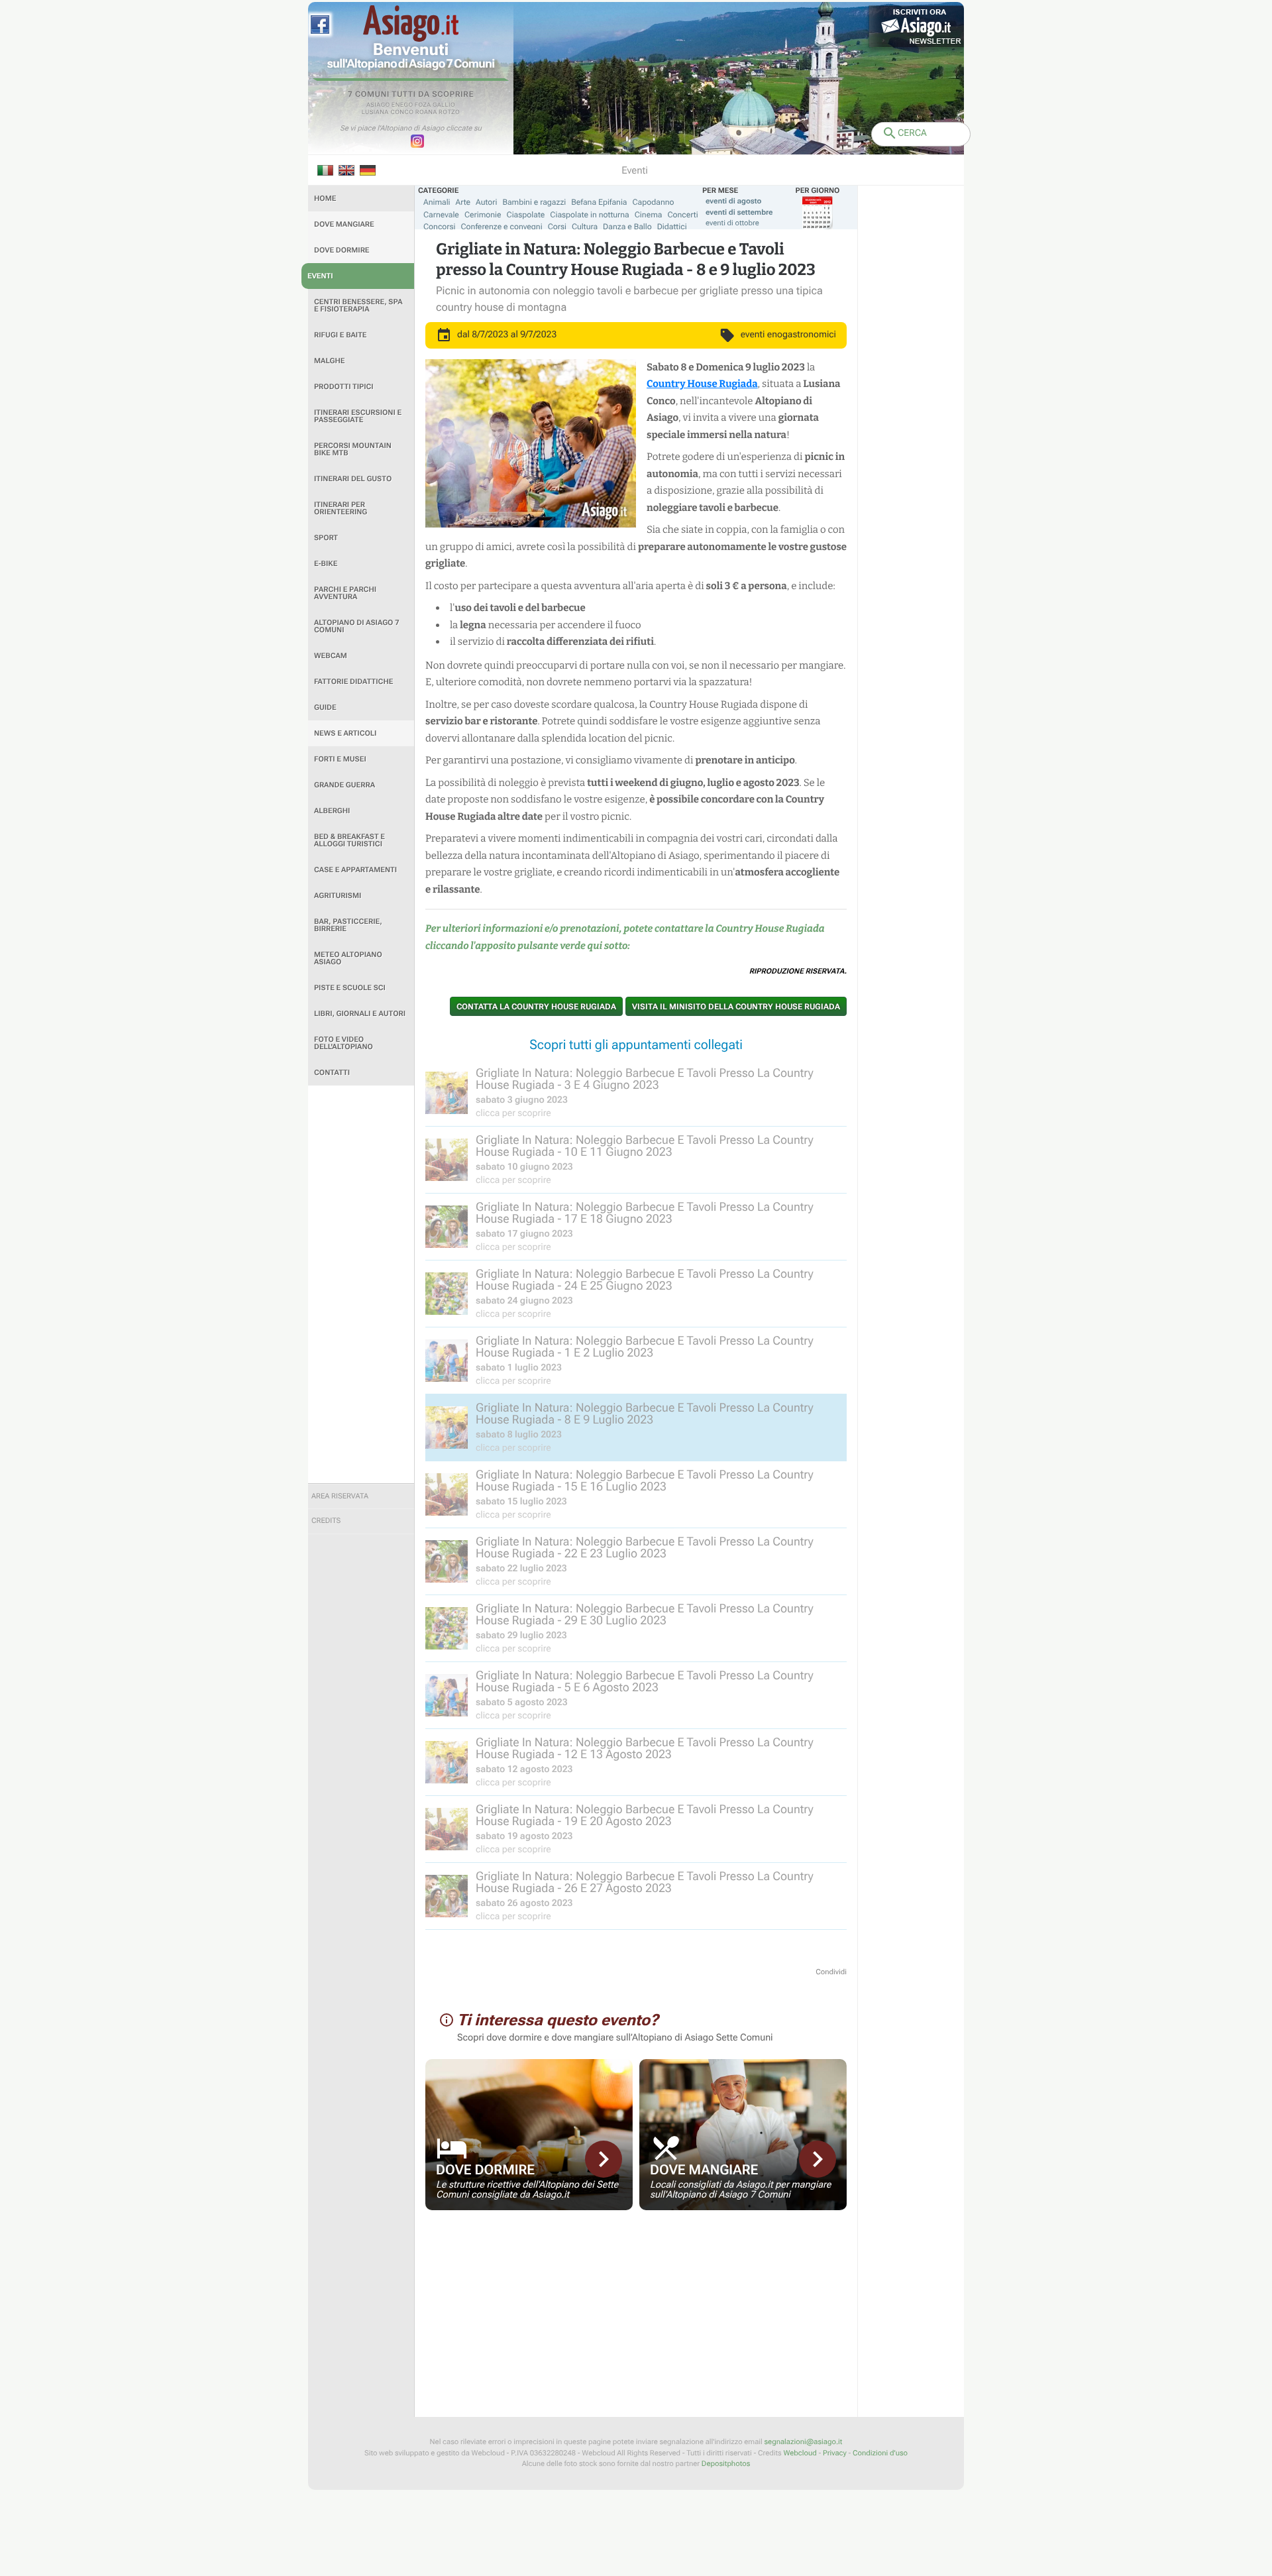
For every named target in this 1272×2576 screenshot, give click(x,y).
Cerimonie (483, 215)
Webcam (331, 656)
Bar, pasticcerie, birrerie (348, 925)
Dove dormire (342, 250)
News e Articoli (345, 733)
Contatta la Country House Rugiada (536, 1007)
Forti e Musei (340, 759)
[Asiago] (411, 24)
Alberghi (332, 811)
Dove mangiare (344, 224)
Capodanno (654, 202)
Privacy (835, 2453)
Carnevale (441, 215)
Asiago (378, 105)
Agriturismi (338, 896)
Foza (423, 105)
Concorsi (440, 227)
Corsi (557, 227)
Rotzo (449, 113)
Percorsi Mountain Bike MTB (353, 449)
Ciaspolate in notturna (589, 215)
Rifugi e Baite (341, 335)
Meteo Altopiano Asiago (348, 958)
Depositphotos (726, 2464)
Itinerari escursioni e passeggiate (358, 416)
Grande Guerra (344, 785)
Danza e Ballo (627, 227)
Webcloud (800, 2453)
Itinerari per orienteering (341, 508)
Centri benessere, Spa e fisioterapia (358, 306)
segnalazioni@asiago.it (803, 2442)
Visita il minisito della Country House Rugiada (736, 1007)
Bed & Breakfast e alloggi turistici (349, 840)
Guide (325, 707)
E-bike (326, 564)
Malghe (330, 361)
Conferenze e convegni (502, 227)
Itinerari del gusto (353, 479)
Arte (463, 202)
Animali (437, 202)
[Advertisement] (361, 1284)
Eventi (320, 276)
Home (325, 198)
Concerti (682, 215)
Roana (426, 113)
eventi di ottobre (732, 223)
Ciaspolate (526, 215)
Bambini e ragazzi (534, 202)
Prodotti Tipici (344, 387)
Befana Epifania (599, 202)
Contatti (332, 1073)
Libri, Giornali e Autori (360, 1014)
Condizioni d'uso (880, 2453)
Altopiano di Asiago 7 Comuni (356, 626)
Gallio (444, 105)
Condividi (831, 1972)
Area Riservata (340, 1496)
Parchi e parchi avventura (345, 593)
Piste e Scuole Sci (350, 988)
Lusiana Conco (388, 113)
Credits (326, 1521)
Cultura (585, 227)
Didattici (672, 227)
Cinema (649, 215)
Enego (402, 105)
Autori (486, 202)
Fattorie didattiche (353, 682)
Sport (326, 538)
